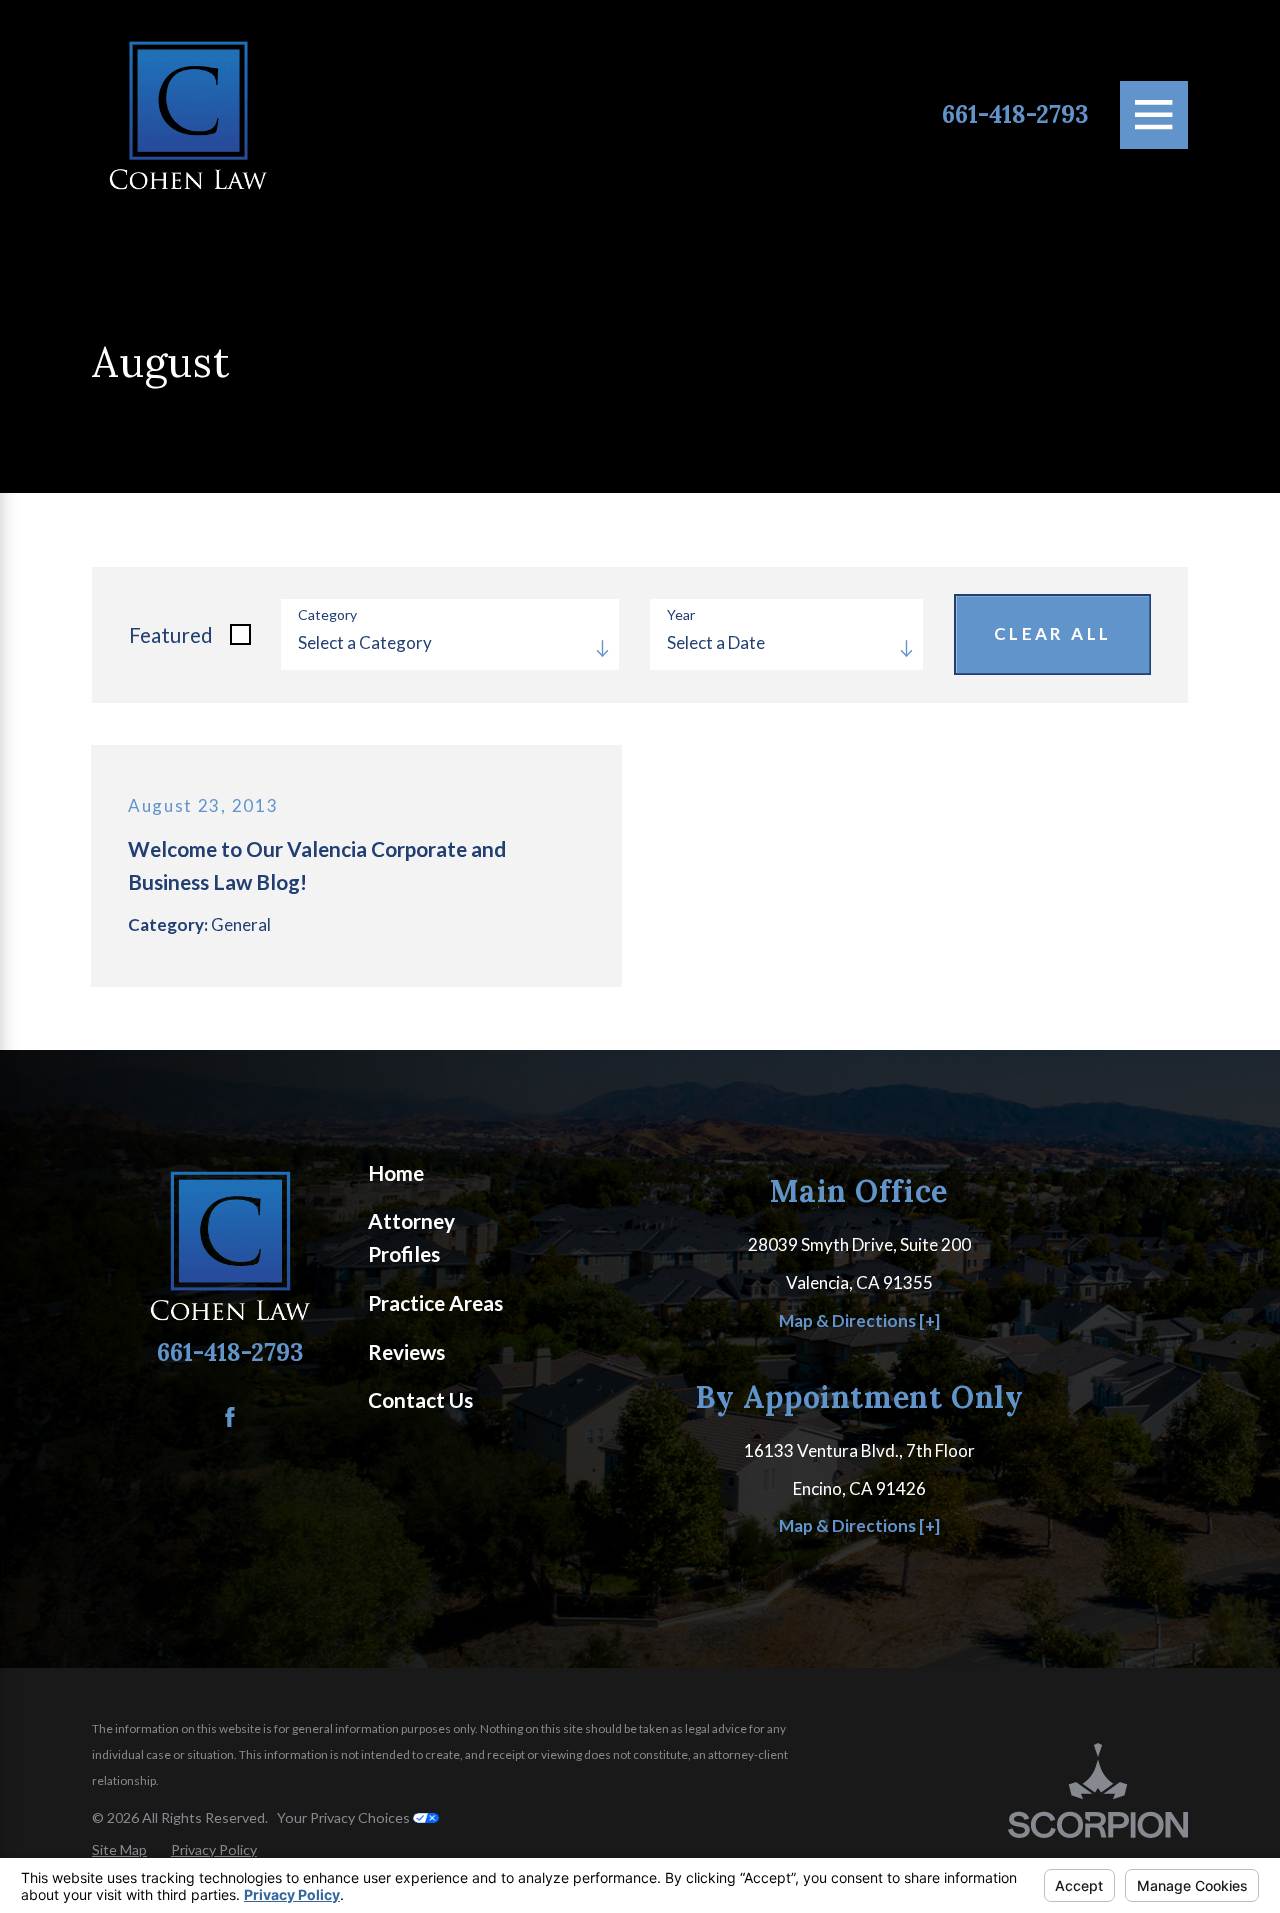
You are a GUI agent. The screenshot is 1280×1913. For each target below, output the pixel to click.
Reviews (406, 1352)
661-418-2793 (1015, 115)
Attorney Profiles (411, 1237)
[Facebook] (230, 1417)
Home (396, 1173)
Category (327, 615)
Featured (171, 635)
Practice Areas (435, 1303)
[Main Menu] (1154, 115)
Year (681, 615)
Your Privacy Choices (345, 1817)
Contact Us (420, 1400)
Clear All (1053, 633)
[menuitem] (449, 1173)
